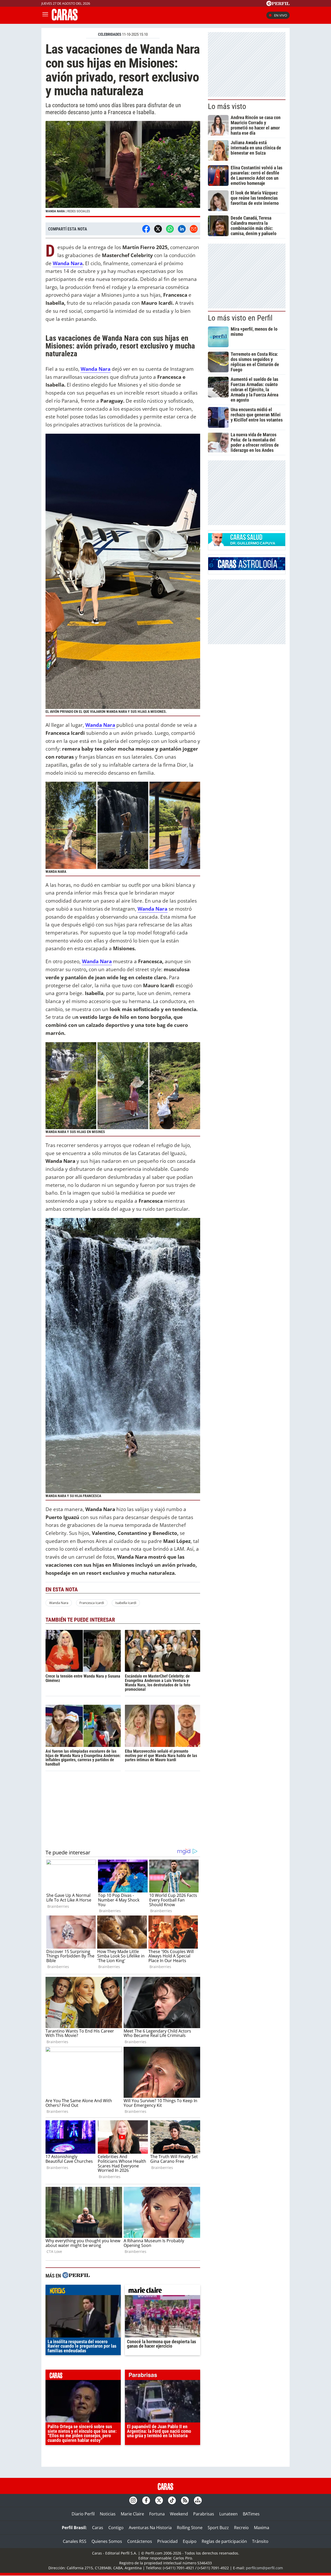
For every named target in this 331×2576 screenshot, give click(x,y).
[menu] (45, 15)
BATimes (251, 2514)
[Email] (194, 229)
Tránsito (260, 2541)
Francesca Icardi (92, 1603)
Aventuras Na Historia (150, 2528)
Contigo (116, 2528)
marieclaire (163, 2291)
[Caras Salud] (247, 545)
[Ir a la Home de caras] (65, 19)
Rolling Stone (190, 2528)
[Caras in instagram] (133, 2500)
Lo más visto (227, 106)
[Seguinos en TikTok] (172, 2500)
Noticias (108, 2514)
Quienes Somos (107, 2541)
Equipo (190, 2541)
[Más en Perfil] (76, 2276)
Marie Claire (132, 2514)
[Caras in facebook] (146, 2500)
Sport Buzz (218, 2528)
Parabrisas (204, 2514)
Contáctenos (140, 2541)
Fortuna (157, 2514)
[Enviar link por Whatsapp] (170, 229)
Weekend (179, 2514)
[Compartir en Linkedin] (182, 229)
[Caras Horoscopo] (247, 569)
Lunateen (228, 2514)
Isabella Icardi (126, 1603)
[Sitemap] (198, 2500)
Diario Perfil (83, 2514)
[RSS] (185, 2500)
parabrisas (163, 2376)
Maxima (262, 2528)
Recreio (241, 2528)
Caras (98, 2528)
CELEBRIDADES (110, 34)
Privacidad (167, 2541)
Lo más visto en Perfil (240, 318)
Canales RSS (75, 2541)
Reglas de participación (224, 2541)
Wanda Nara (68, 263)
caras (83, 2376)
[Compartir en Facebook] (146, 229)
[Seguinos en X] (159, 2500)
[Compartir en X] (158, 229)
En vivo (281, 15)
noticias (83, 2291)
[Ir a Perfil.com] (278, 4)
